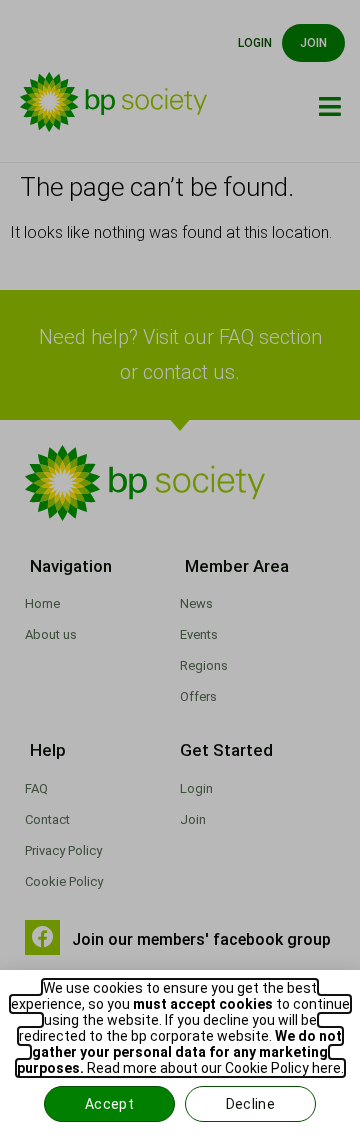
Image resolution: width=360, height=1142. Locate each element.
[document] (180, 571)
